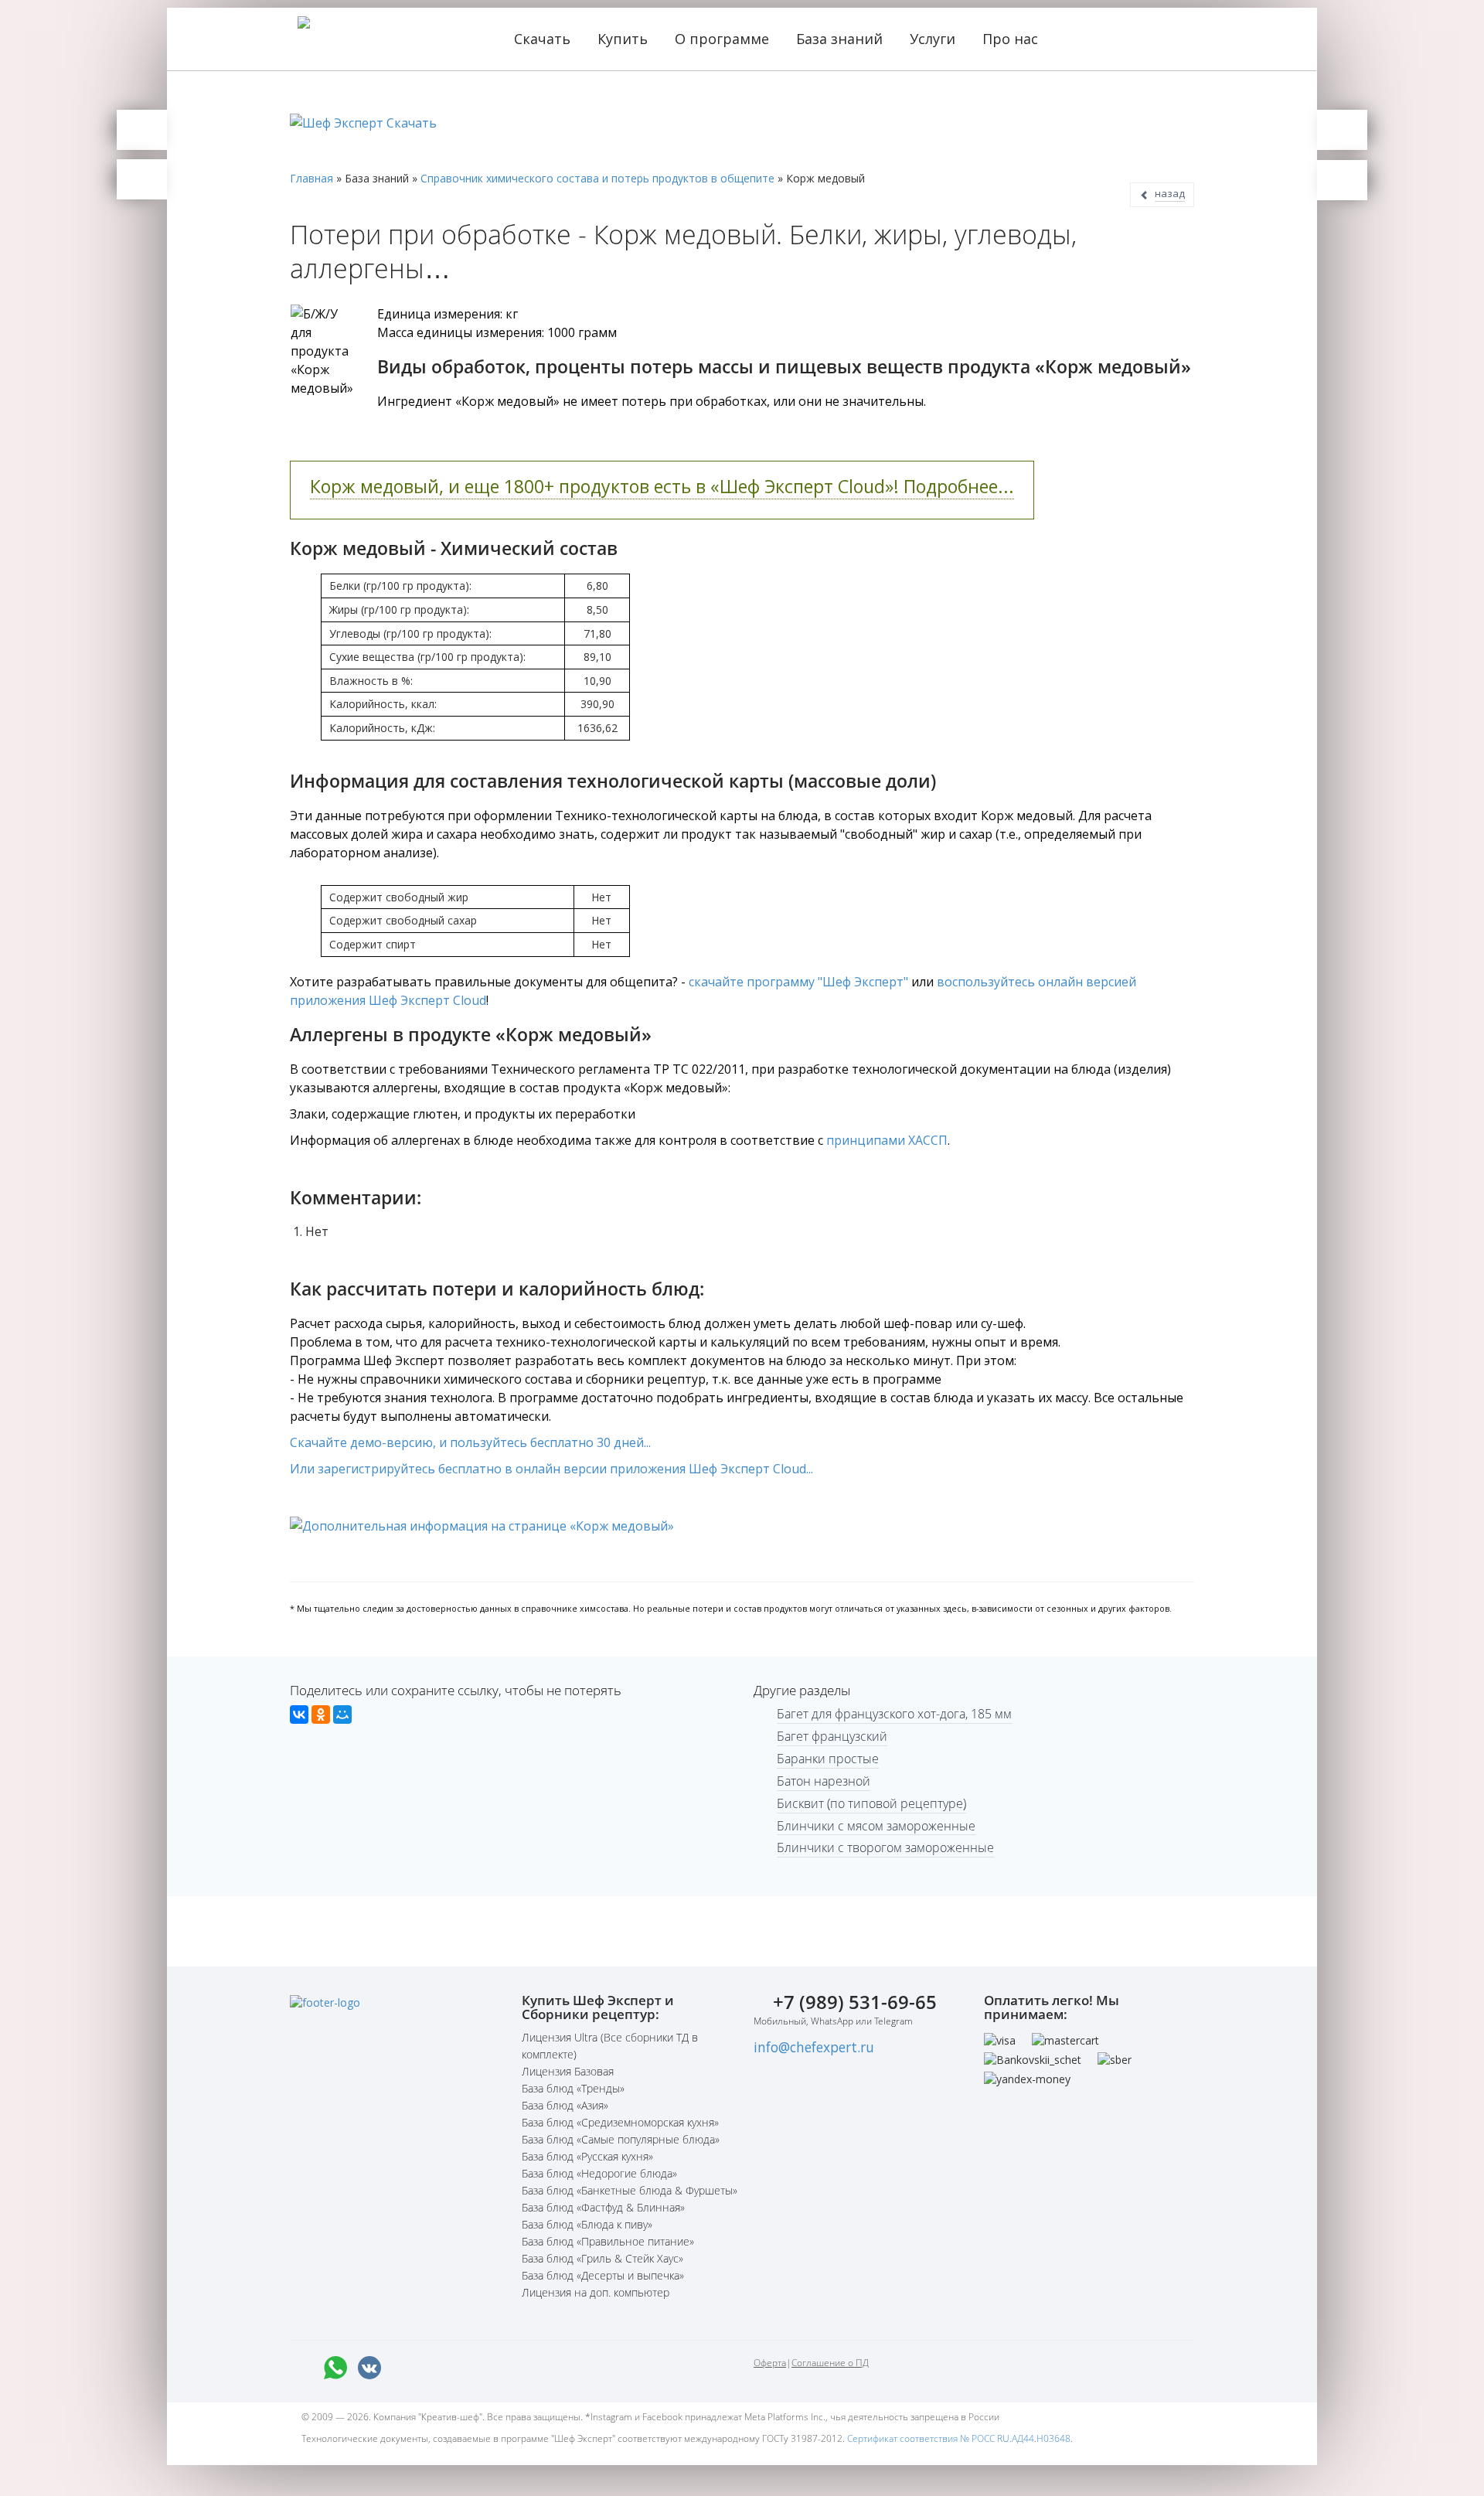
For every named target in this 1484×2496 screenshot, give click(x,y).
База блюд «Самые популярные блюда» (621, 2139)
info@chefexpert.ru (814, 2047)
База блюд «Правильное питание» (608, 2241)
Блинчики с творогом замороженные (885, 1847)
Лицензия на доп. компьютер (596, 2292)
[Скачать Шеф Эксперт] (142, 130)
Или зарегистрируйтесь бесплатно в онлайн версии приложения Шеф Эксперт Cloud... (551, 1469)
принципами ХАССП (887, 1140)
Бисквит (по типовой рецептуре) (871, 1803)
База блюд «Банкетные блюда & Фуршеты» (630, 2190)
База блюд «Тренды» (573, 2088)
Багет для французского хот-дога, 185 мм (894, 1714)
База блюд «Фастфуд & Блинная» (603, 2207)
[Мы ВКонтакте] (369, 2368)
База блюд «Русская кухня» (587, 2156)
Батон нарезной (824, 1781)
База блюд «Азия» (565, 2105)
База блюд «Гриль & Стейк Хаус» (602, 2258)
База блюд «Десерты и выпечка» (603, 2275)
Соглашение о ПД (830, 2363)
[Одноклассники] (321, 1715)
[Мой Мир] (342, 1715)
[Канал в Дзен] (505, 2368)
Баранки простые (828, 1759)
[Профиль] (1342, 180)
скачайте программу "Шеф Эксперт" (798, 982)
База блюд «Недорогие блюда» (599, 2173)
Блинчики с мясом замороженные (876, 1826)
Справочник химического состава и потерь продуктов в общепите (597, 178)
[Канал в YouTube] (471, 2368)
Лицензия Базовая (568, 2071)
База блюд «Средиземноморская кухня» (620, 2122)
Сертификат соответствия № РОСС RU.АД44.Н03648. (960, 2438)
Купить (625, 39)
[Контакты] (142, 179)
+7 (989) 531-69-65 (855, 2002)
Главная (311, 178)
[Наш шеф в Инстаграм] (437, 2368)
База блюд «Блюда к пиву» (587, 2224)
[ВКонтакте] (299, 1715)
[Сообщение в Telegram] (403, 2368)
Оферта (770, 2363)
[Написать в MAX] (301, 2368)
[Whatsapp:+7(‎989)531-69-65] (335, 2368)
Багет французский (832, 1736)
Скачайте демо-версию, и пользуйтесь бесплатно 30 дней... (470, 1442)
